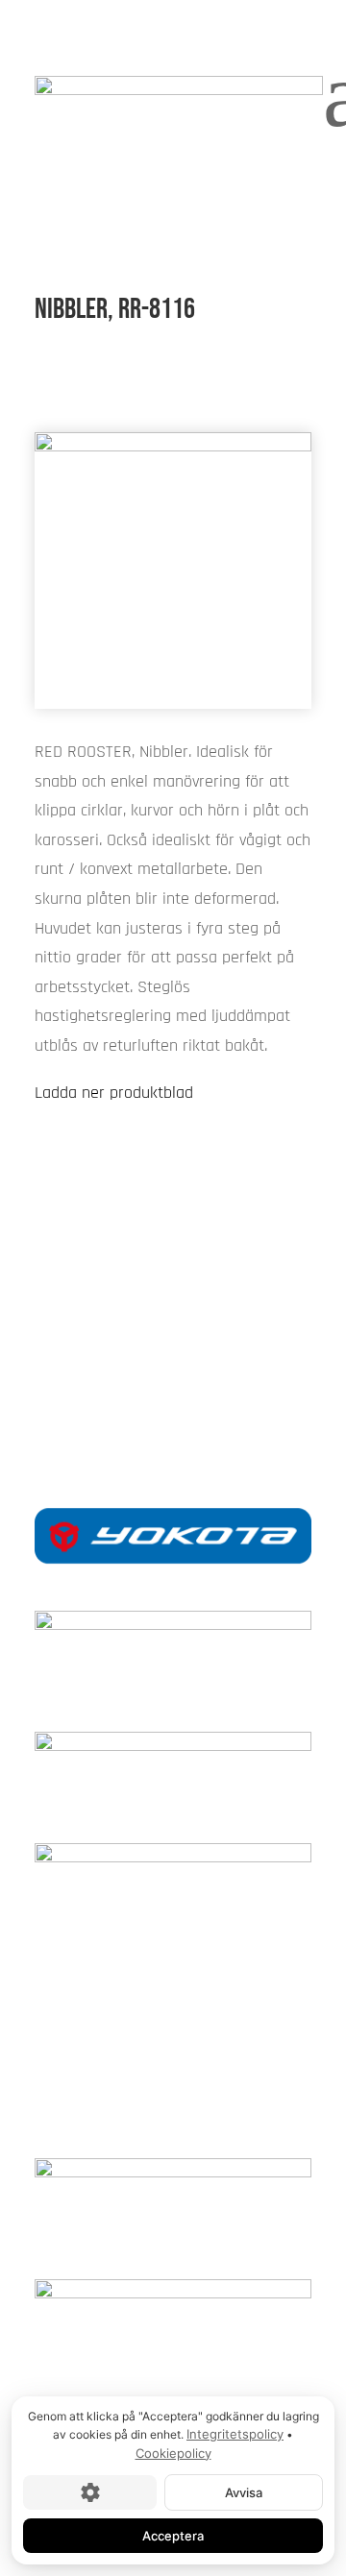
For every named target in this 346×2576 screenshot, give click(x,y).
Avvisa (244, 2492)
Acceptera (173, 2536)
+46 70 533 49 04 (173, 1378)
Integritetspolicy (235, 2434)
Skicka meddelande (173, 1313)
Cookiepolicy (173, 2453)
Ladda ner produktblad (114, 1093)
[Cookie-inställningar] (90, 2492)
